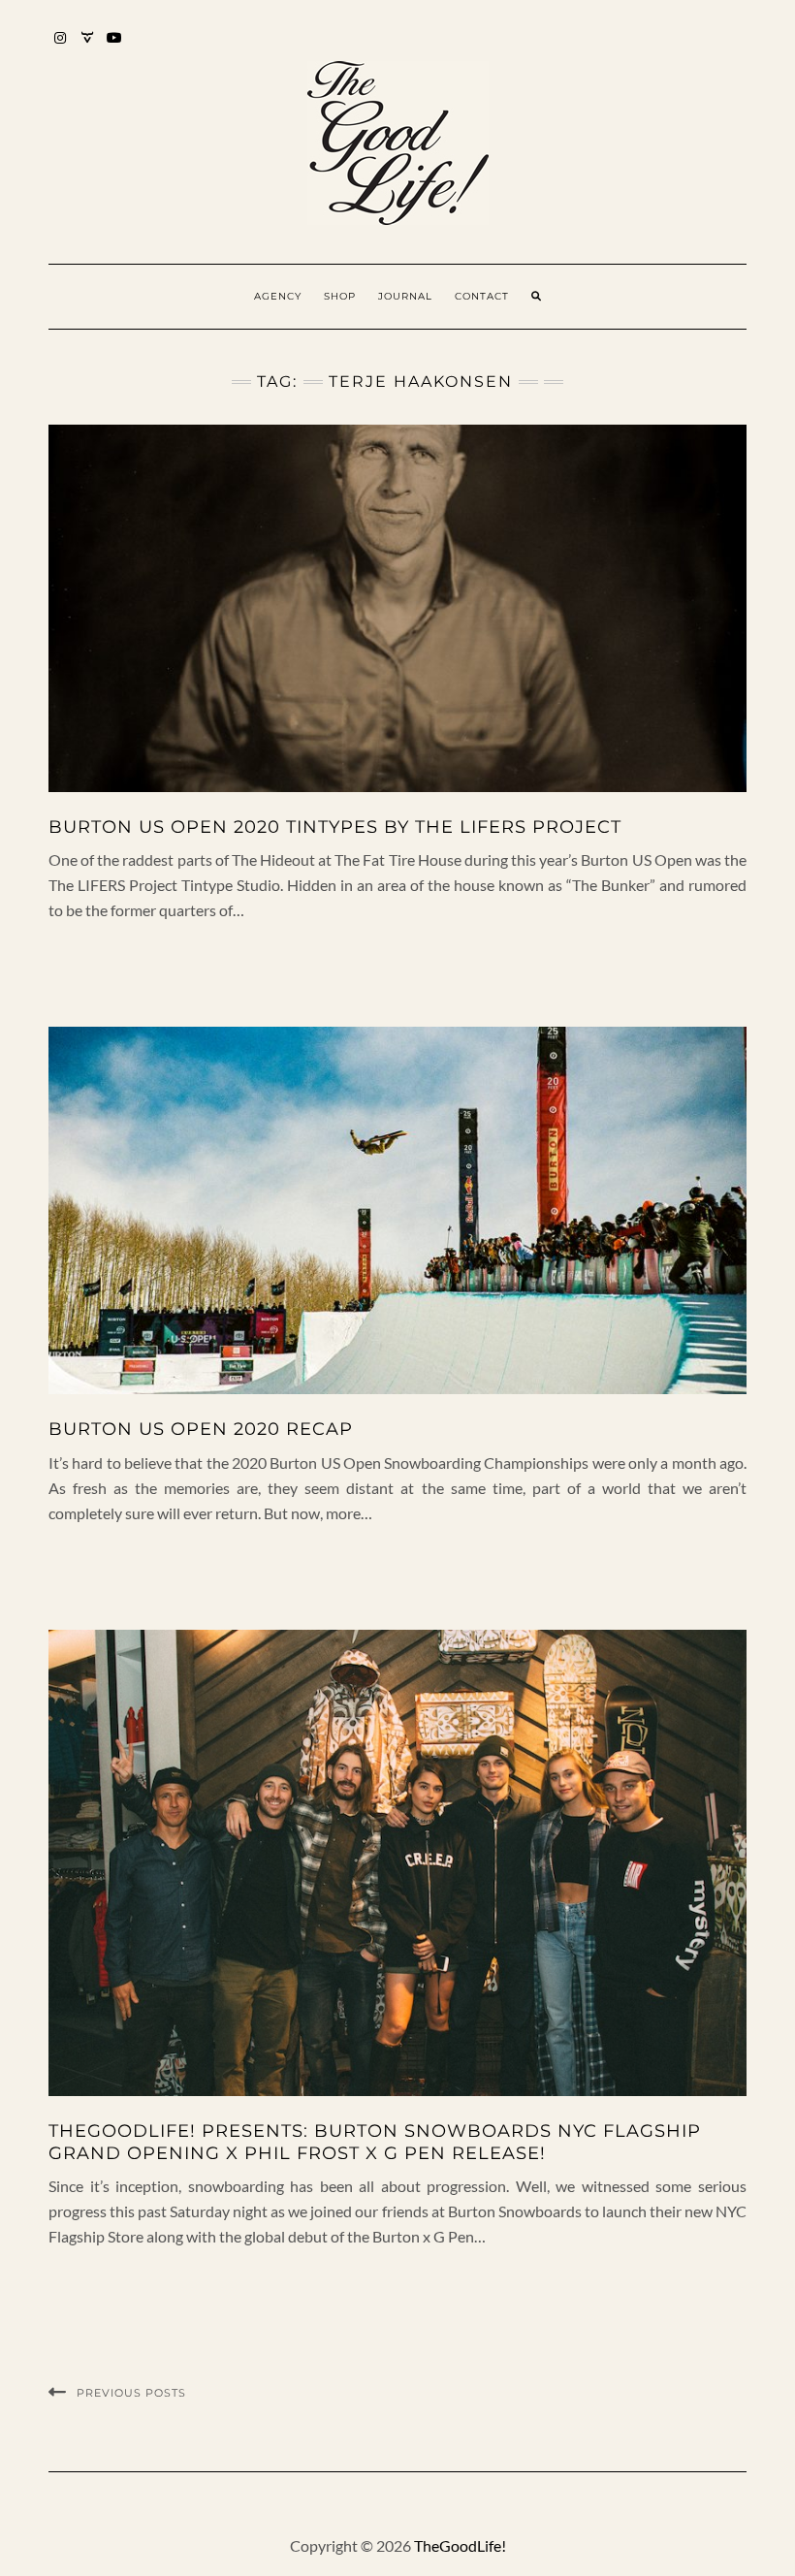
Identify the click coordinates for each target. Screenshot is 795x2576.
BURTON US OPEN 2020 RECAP (201, 1429)
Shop (340, 296)
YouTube (115, 47)
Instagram (61, 47)
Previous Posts (131, 2393)
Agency (278, 296)
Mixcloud (88, 47)
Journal (405, 296)
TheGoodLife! (460, 2545)
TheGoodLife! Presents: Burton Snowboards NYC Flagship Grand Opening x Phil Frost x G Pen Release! (375, 2142)
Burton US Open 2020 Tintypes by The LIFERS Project (335, 827)
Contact (482, 296)
